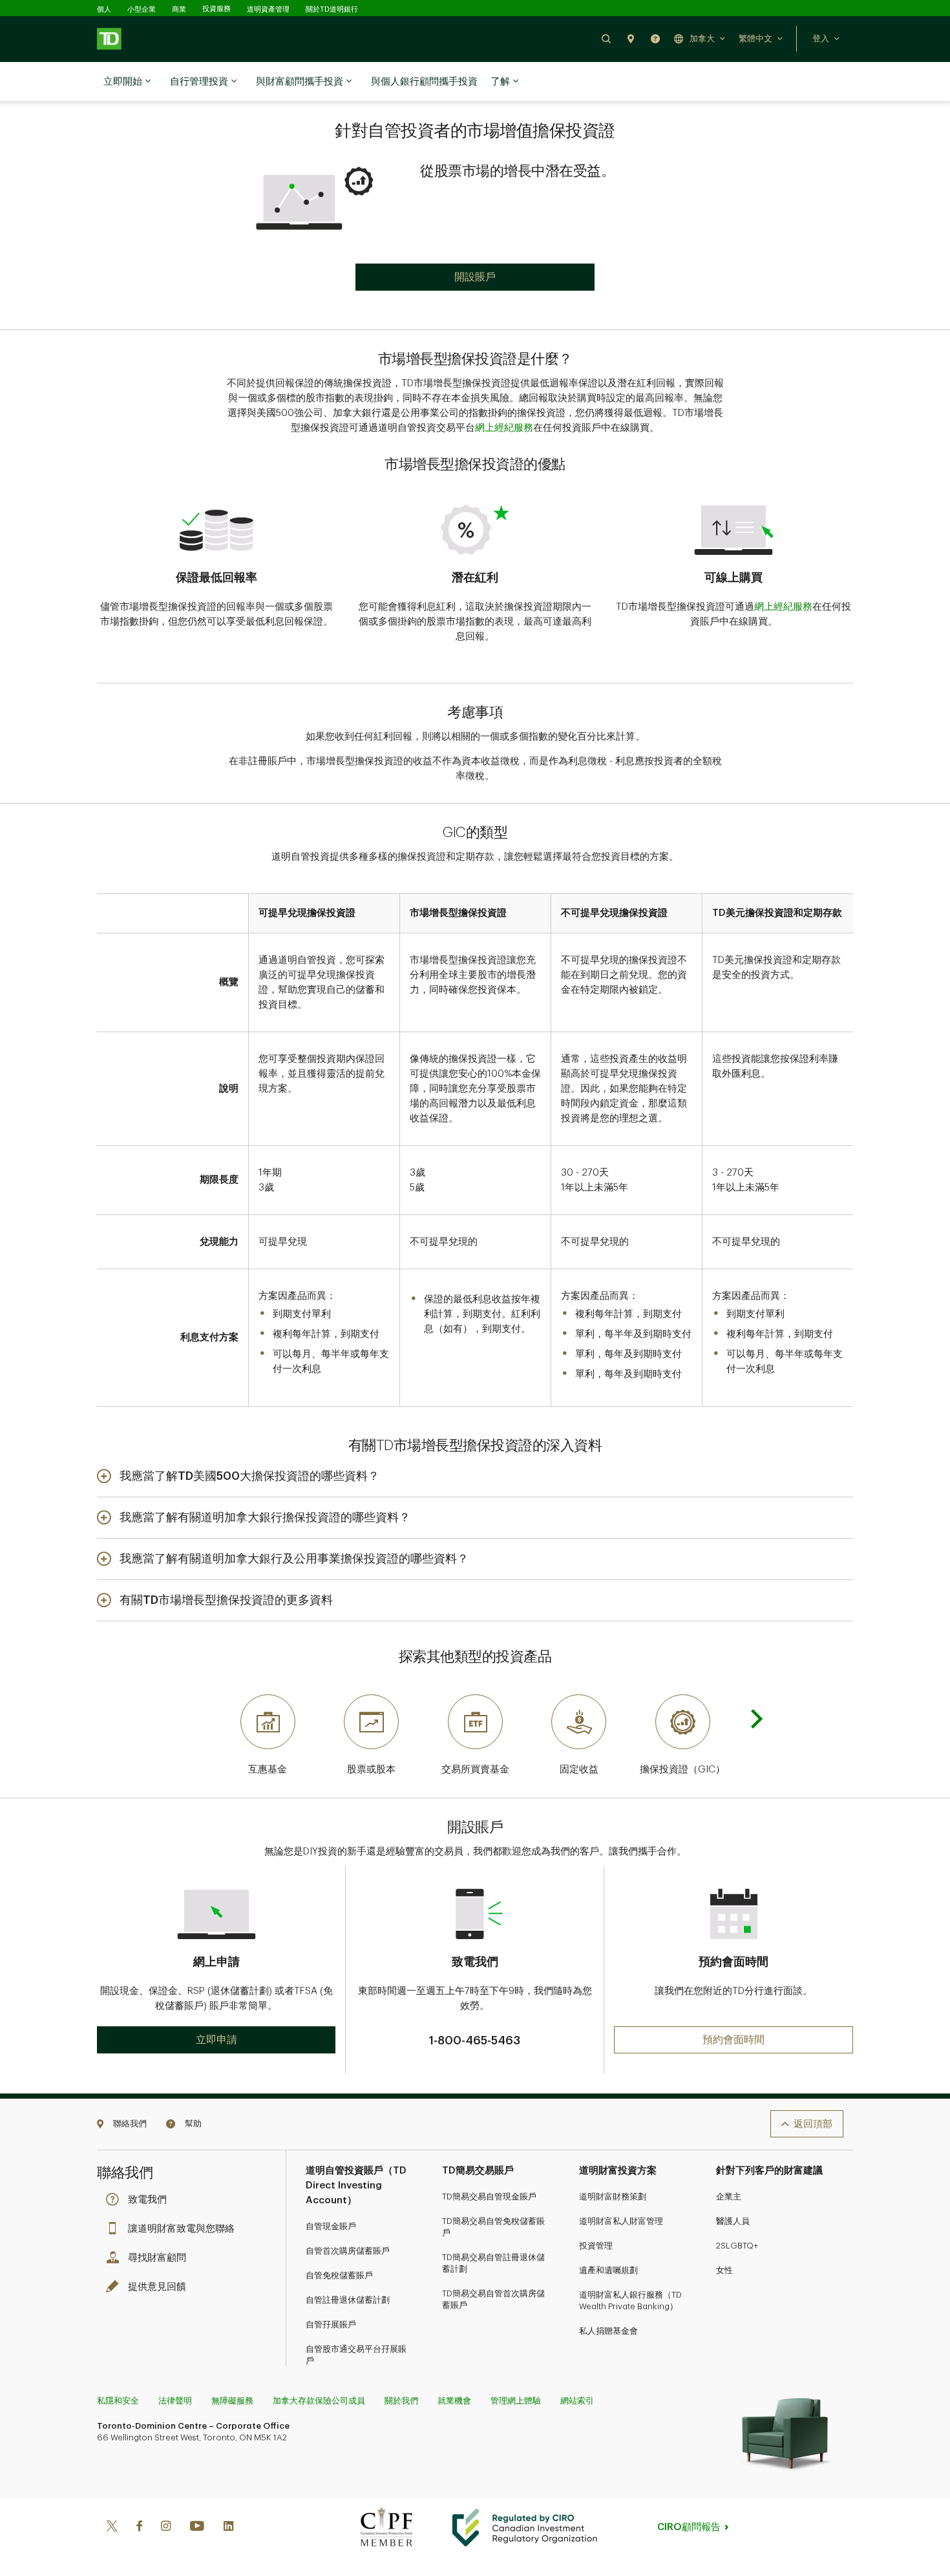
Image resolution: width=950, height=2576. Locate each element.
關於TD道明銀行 (332, 9)
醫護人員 (733, 2221)
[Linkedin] (228, 2527)
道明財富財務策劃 (613, 2197)
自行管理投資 (199, 82)
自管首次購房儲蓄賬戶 (348, 2251)
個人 (104, 9)
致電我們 (147, 2200)
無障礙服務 (232, 2401)
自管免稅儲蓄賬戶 (339, 2275)
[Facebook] (139, 2527)
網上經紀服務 (504, 428)
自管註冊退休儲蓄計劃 (348, 2300)
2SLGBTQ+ (737, 2246)
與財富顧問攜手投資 (300, 82)
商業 (179, 9)
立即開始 (123, 82)
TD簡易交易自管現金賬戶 (489, 2197)
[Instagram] (166, 2527)
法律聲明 (175, 2401)
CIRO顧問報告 (689, 2527)
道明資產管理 (268, 9)
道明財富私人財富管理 (621, 2221)
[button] (606, 38)
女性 (724, 2270)
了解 (500, 82)
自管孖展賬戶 (331, 2324)
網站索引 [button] (577, 2401)
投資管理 (596, 2246)
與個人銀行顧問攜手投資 (424, 82)
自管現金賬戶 (331, 2226)
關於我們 (401, 2401)
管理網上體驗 (516, 2401)
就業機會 (454, 2401)
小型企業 (142, 9)
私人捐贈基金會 (608, 2331)
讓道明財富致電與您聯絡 (181, 2229)
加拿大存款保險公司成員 (319, 2401)
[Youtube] (197, 2527)
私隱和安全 (118, 2401)
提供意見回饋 (157, 2287)
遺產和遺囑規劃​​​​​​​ (608, 2270)
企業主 (729, 2197)
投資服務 (216, 9)
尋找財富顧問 (157, 2258)
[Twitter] (112, 2527)
